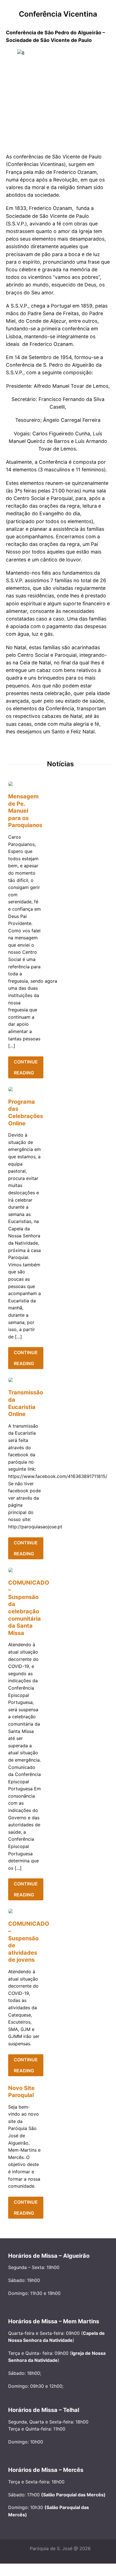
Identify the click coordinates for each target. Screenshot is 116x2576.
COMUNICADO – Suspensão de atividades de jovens (24, 1942)
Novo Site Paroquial (21, 2092)
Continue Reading (26, 1067)
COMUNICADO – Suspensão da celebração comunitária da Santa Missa (24, 1608)
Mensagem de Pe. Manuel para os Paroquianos (24, 811)
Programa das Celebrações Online (24, 1113)
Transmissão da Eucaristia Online (24, 1403)
